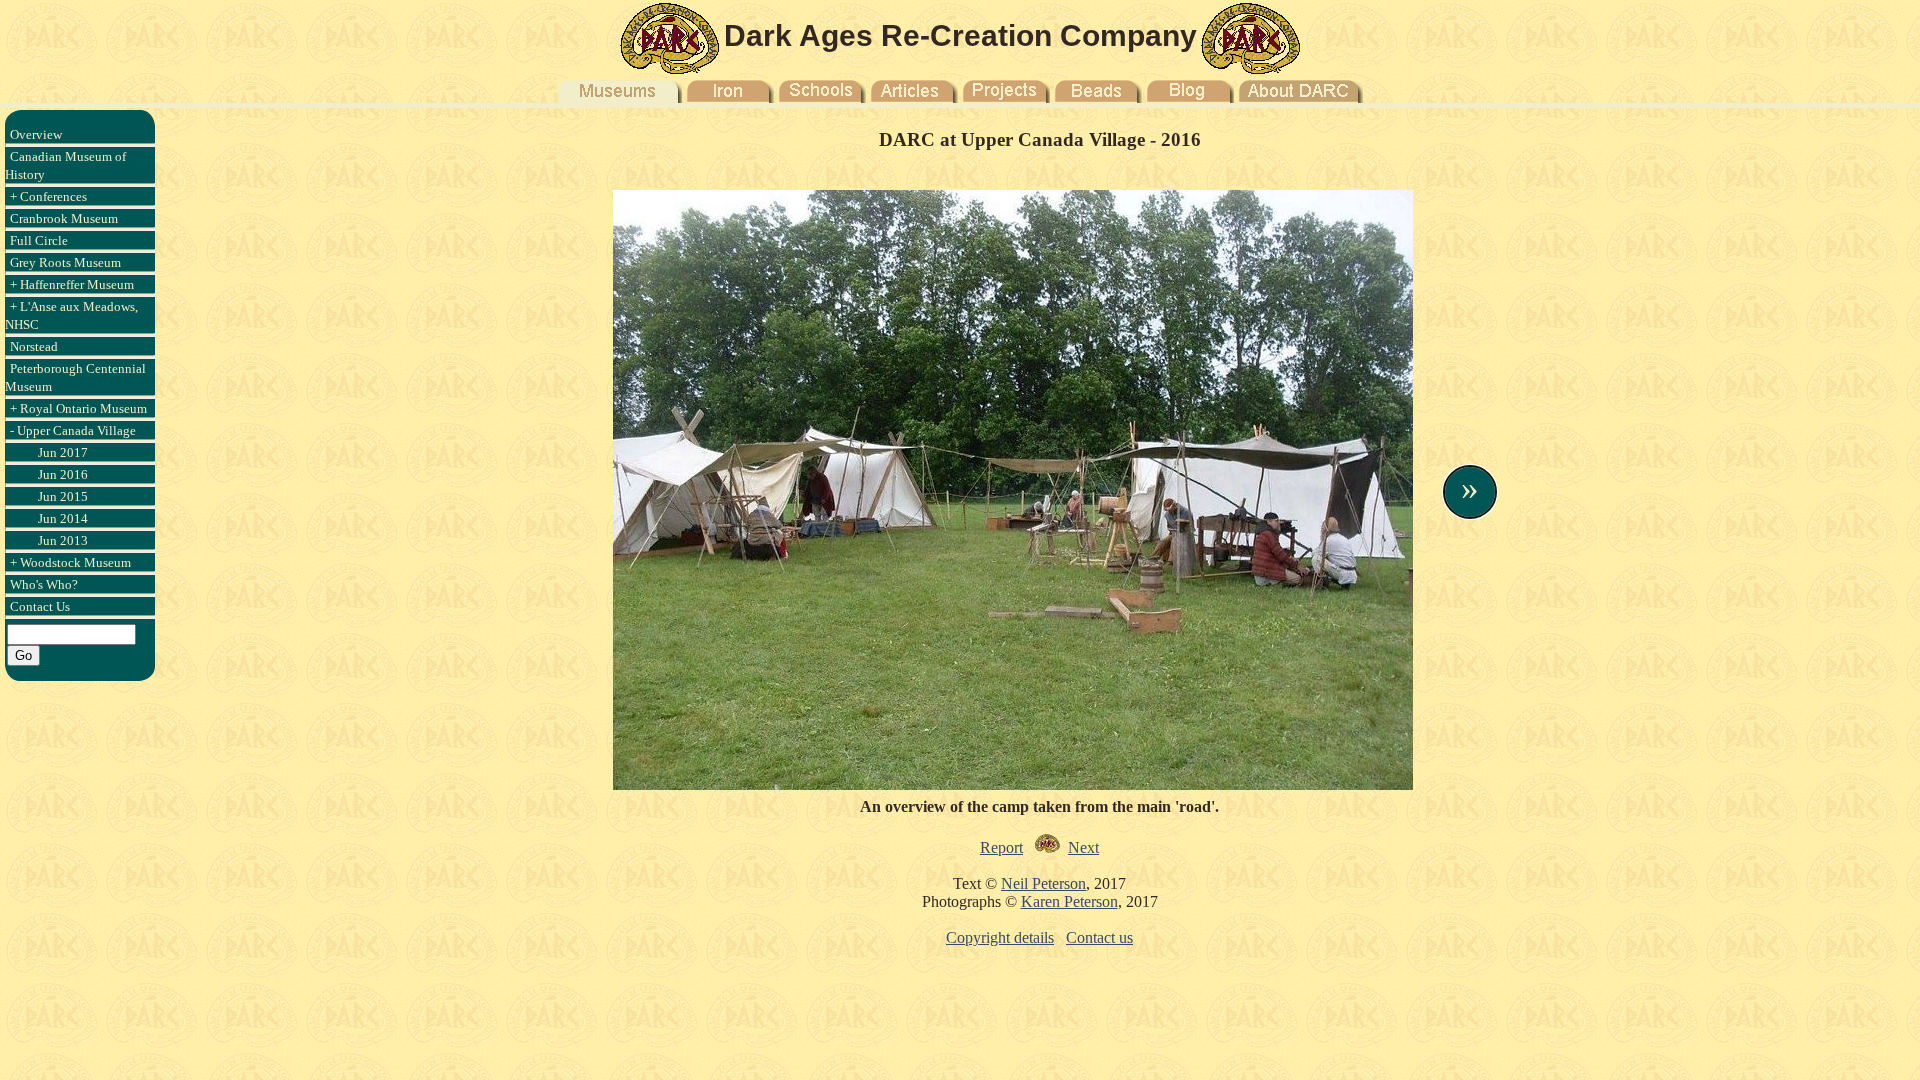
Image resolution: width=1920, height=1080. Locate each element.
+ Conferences (48, 196)
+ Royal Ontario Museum (78, 408)
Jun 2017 (63, 452)
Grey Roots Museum (65, 262)
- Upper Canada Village (73, 430)
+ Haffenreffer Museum (72, 284)
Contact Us (40, 606)
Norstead (34, 346)
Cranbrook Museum (64, 218)
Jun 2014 (63, 518)
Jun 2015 (63, 496)
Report (1001, 847)
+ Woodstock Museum (70, 562)
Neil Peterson (1043, 883)
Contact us (1099, 937)
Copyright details (1000, 937)
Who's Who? (44, 584)
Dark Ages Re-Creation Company (960, 35)
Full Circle (39, 240)
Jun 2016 (63, 474)
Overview (36, 134)
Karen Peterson (1069, 901)
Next (1083, 847)
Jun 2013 (63, 540)
